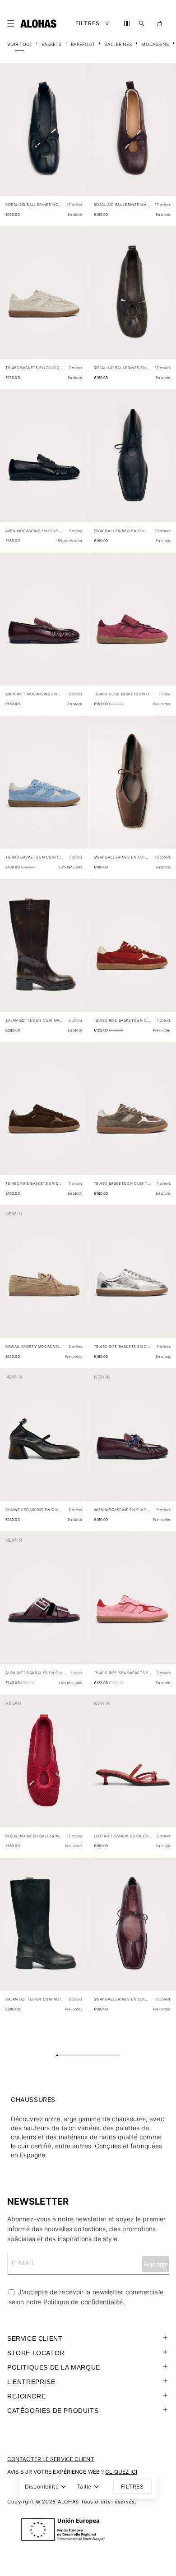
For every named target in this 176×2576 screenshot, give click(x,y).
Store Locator (36, 2353)
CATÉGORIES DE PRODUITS (53, 2411)
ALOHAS (68, 2502)
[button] (13, 23)
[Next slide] (76, 137)
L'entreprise (31, 2382)
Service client (35, 2338)
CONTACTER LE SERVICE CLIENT (51, 2459)
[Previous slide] (12, 137)
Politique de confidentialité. (84, 2302)
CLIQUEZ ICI (121, 2472)
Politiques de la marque (54, 2367)
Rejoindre (26, 2396)
